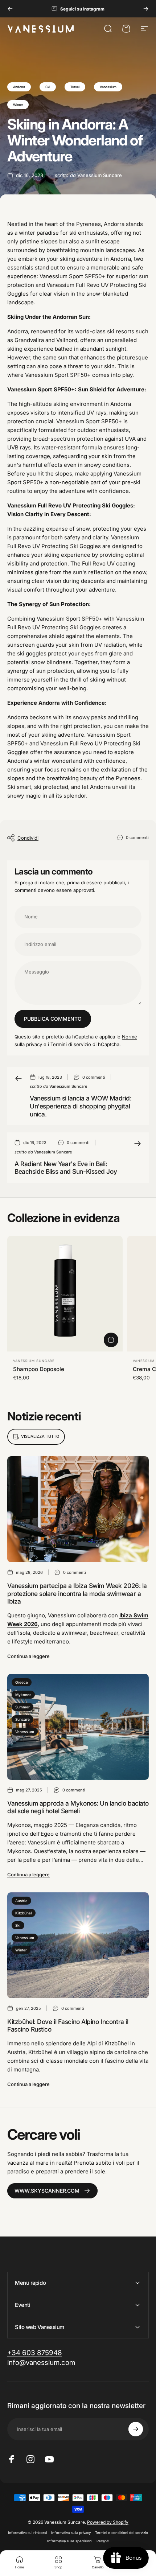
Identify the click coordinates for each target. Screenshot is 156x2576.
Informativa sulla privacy (71, 2533)
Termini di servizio (71, 1044)
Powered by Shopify (108, 2522)
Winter (18, 105)
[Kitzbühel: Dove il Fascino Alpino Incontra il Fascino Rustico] (78, 1945)
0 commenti (137, 838)
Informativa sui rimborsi (27, 2533)
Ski (48, 87)
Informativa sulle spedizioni (70, 2541)
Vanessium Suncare (34, 1361)
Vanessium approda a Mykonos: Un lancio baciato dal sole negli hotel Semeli (78, 1807)
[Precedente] (10, 9)
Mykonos (23, 1695)
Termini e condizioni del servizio (122, 2533)
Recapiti (103, 2541)
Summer (22, 1707)
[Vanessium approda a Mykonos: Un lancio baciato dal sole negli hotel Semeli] (78, 1727)
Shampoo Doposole (39, 1369)
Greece (22, 1682)
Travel (75, 87)
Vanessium (108, 87)
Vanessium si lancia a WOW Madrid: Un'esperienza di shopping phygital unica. (81, 1106)
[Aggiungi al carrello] (111, 1340)
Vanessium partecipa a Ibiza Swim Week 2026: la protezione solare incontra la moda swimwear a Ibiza (77, 1594)
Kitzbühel (24, 1913)
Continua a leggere (28, 1656)
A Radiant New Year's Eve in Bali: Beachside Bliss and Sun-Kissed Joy (66, 1168)
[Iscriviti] (136, 2429)
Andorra (19, 87)
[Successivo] (146, 9)
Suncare (22, 1719)
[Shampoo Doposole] (65, 1293)
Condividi (28, 838)
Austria (21, 1901)
